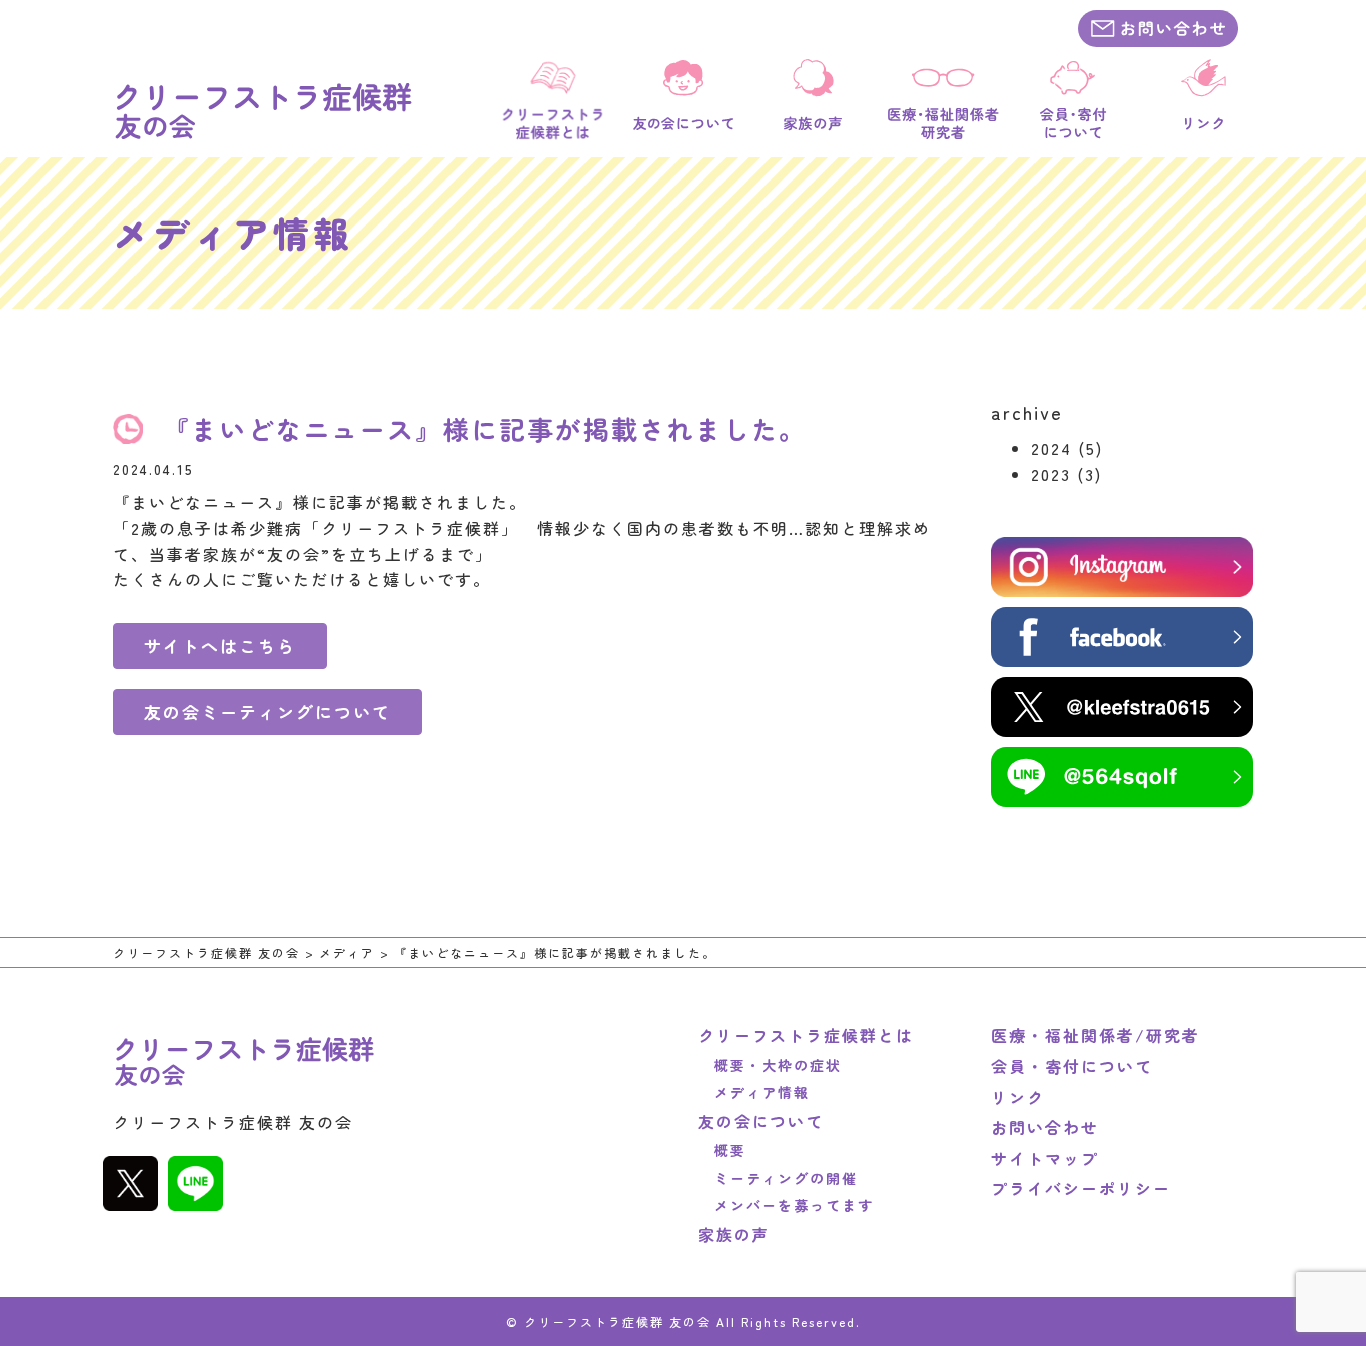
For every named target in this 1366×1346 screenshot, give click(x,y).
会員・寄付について (1072, 1066)
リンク (1018, 1097)
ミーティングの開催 (778, 1178)
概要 (722, 1150)
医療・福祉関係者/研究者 (1095, 1035)
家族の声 (734, 1234)
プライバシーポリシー (1081, 1188)
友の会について (761, 1121)
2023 (1051, 474)
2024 (1051, 448)
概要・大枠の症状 (770, 1065)
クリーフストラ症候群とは (806, 1035)
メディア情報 (754, 1092)
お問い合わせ (1045, 1127)
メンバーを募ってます (786, 1205)
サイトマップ (1045, 1158)
